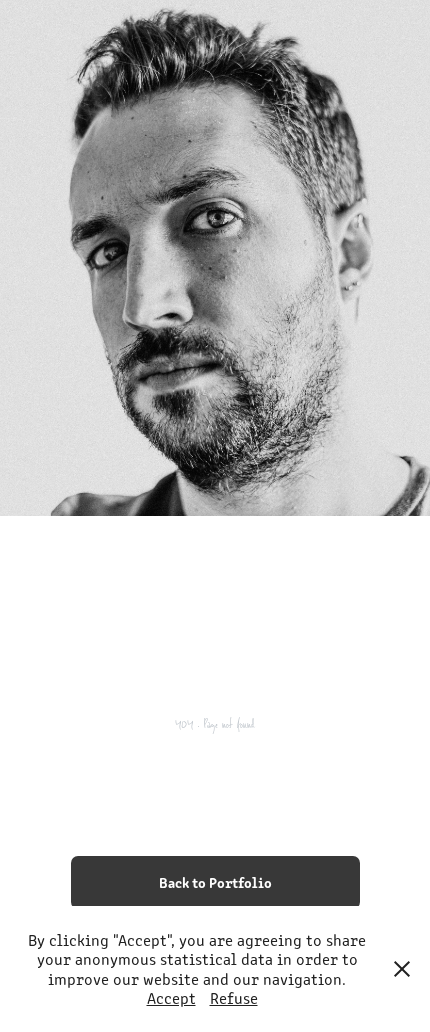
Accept (171, 997)
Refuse (234, 997)
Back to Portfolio (215, 882)
